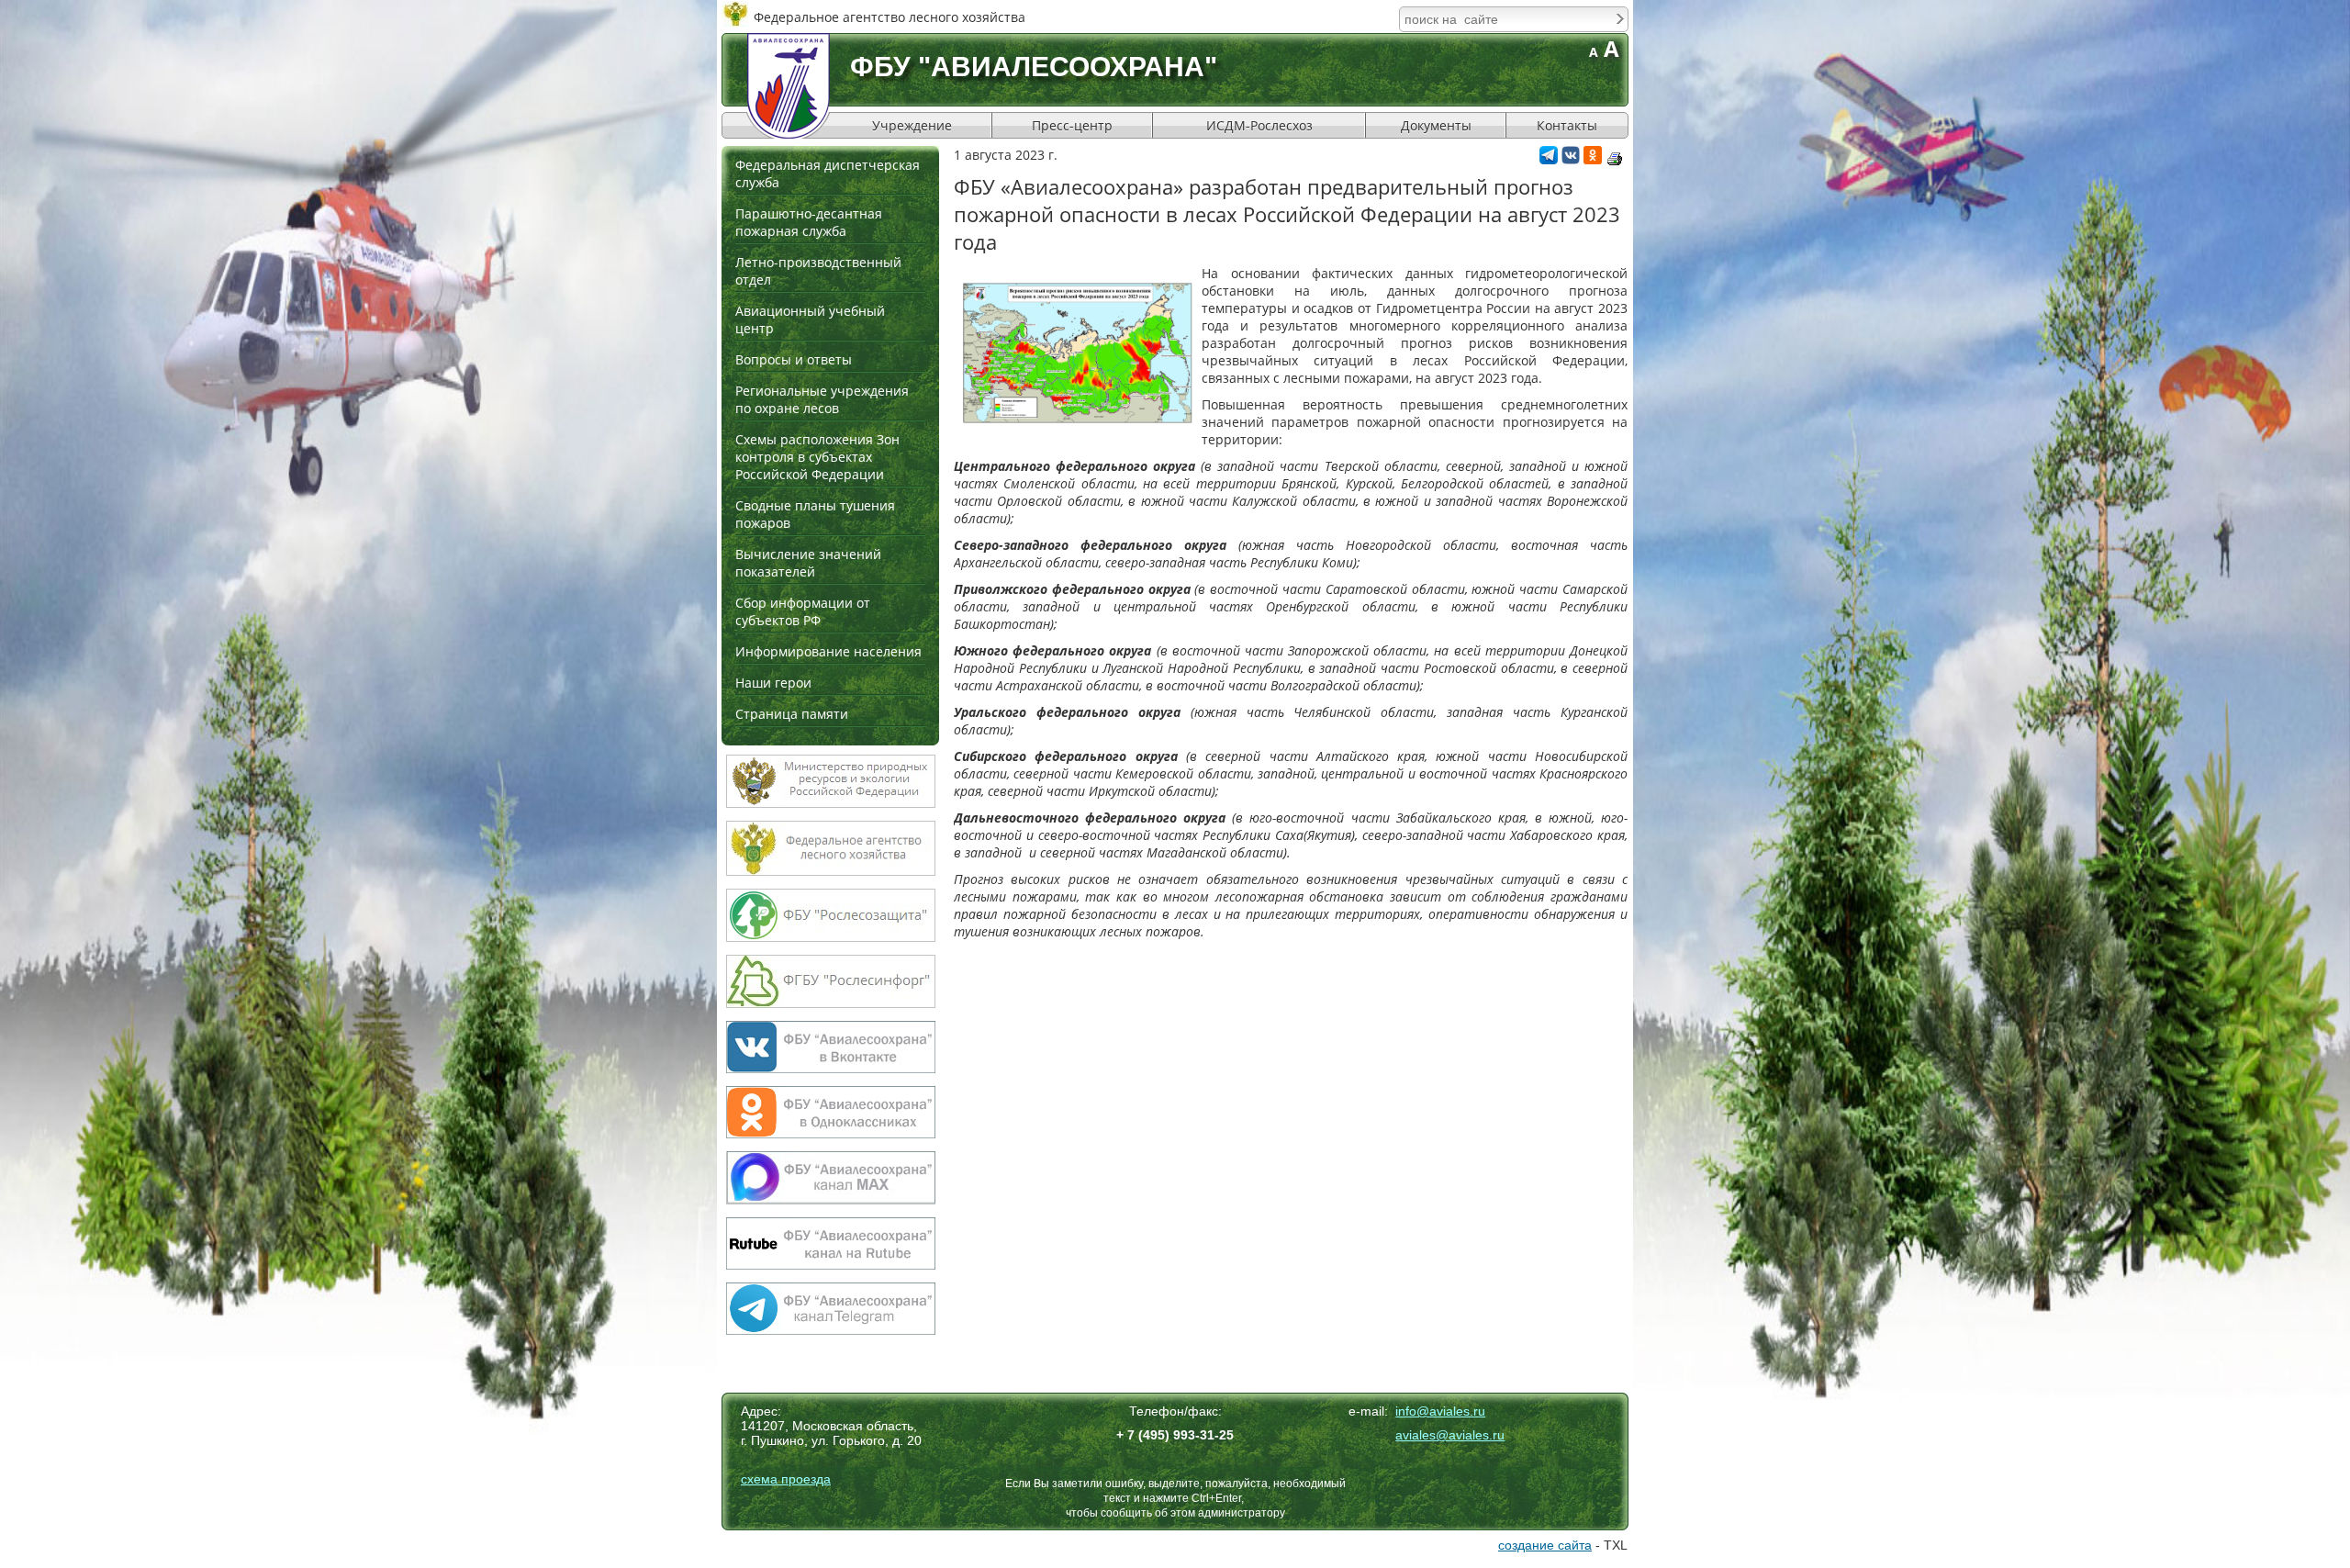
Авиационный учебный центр (810, 319)
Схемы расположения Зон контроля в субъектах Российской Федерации (817, 457)
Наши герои (773, 683)
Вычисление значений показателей (808, 563)
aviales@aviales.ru (1450, 1435)
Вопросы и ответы (794, 359)
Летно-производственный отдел (818, 271)
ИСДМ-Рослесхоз (1259, 125)
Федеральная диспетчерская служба (828, 174)
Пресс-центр (1072, 125)
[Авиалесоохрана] (789, 86)
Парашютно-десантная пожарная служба (809, 222)
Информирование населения (828, 651)
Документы (1436, 125)
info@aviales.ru (1440, 1411)
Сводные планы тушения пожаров (815, 514)
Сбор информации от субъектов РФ (803, 611)
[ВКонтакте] (1571, 159)
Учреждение (912, 125)
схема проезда (786, 1479)
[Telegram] (1549, 159)
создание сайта (1545, 1545)
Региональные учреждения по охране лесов (822, 399)
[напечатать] (1615, 159)
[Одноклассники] (1593, 159)
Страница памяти (792, 714)
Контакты (1567, 125)
